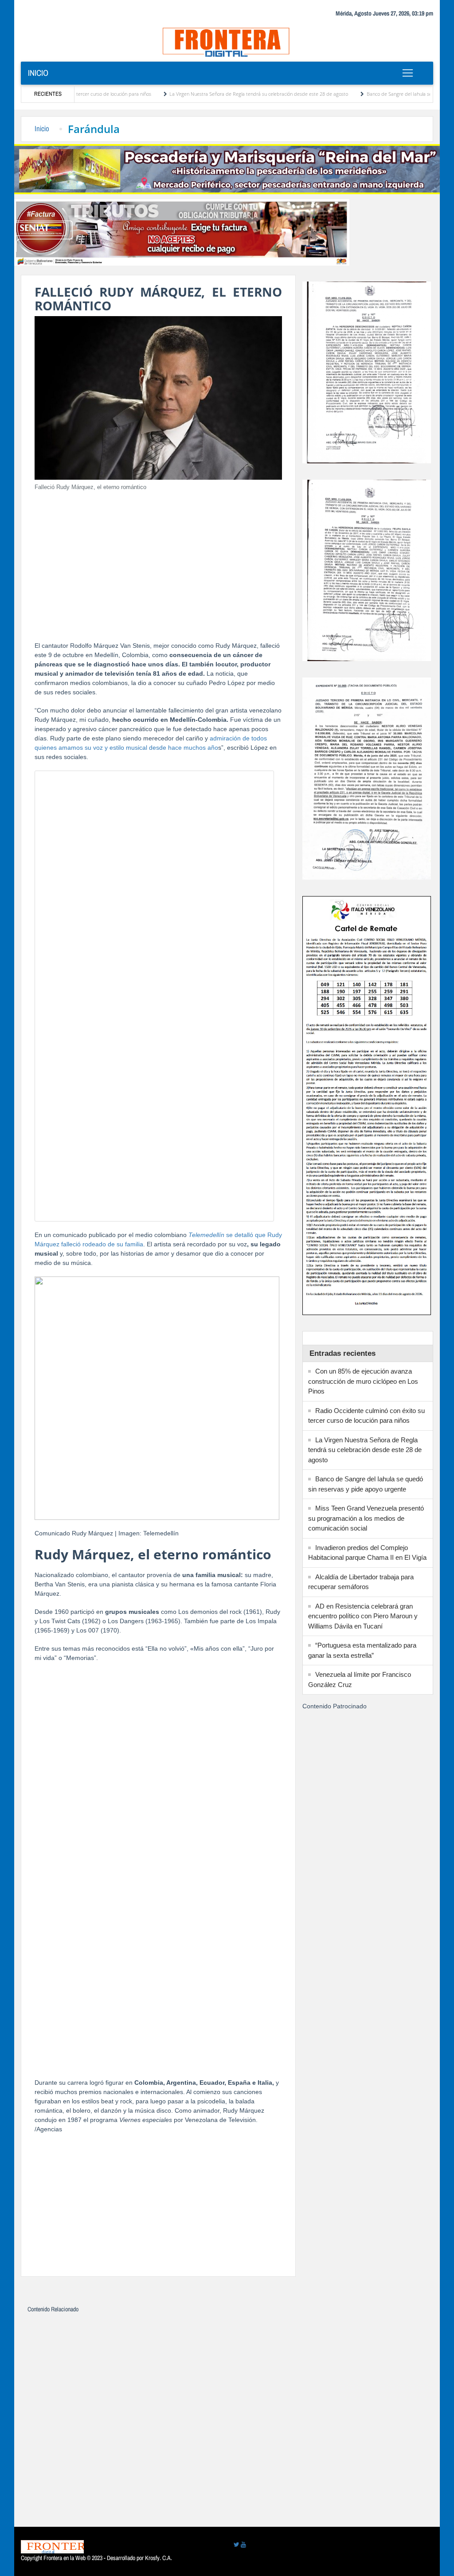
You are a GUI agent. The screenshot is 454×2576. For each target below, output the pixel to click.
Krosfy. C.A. (159, 2558)
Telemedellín (207, 1235)
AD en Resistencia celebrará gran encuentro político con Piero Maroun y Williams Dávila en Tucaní (363, 1616)
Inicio (38, 73)
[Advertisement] (158, 561)
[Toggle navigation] (408, 73)
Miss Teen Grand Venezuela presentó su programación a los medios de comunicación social (366, 1518)
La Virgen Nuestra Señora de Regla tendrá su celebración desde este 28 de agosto (202, 94)
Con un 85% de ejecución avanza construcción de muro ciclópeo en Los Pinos (363, 1381)
